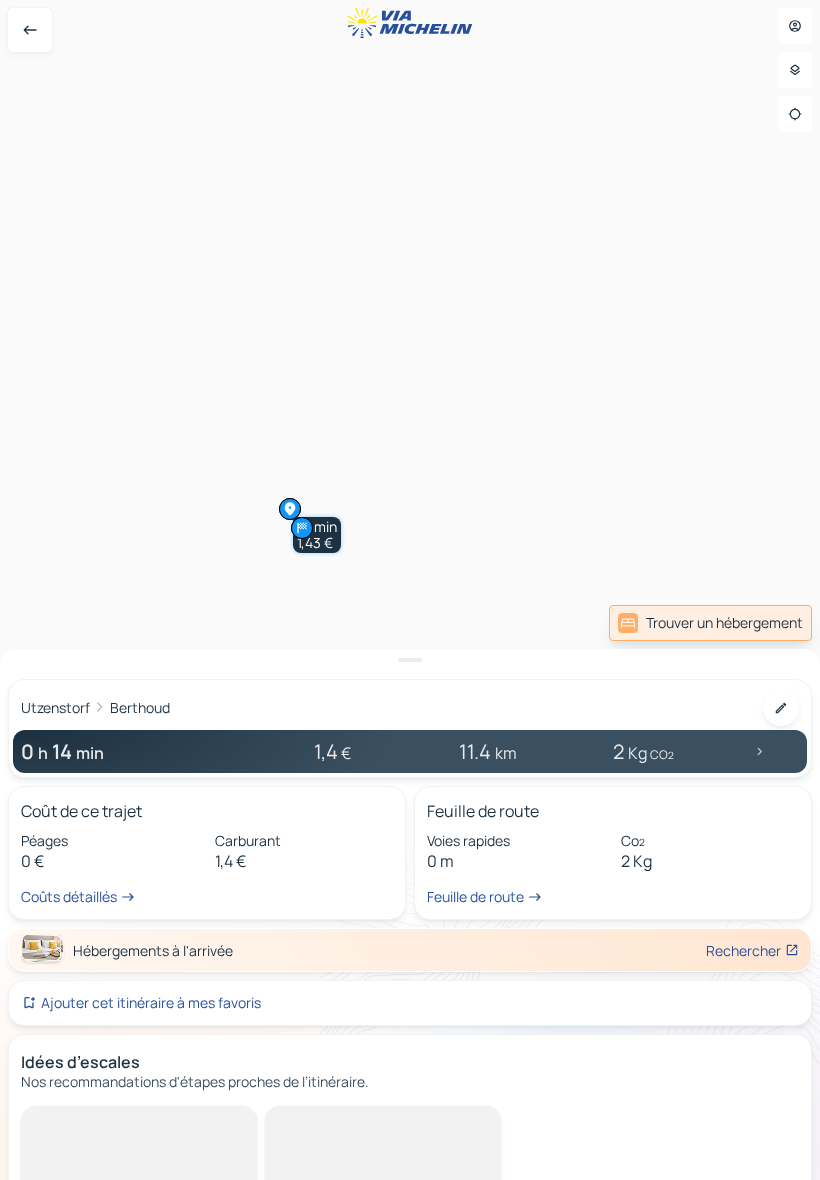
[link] (710, 623)
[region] (410, 590)
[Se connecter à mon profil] (795, 26)
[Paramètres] (795, 70)
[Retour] (30, 30)
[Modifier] (781, 708)
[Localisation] (795, 114)
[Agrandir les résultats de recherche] (410, 660)
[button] (317, 535)
